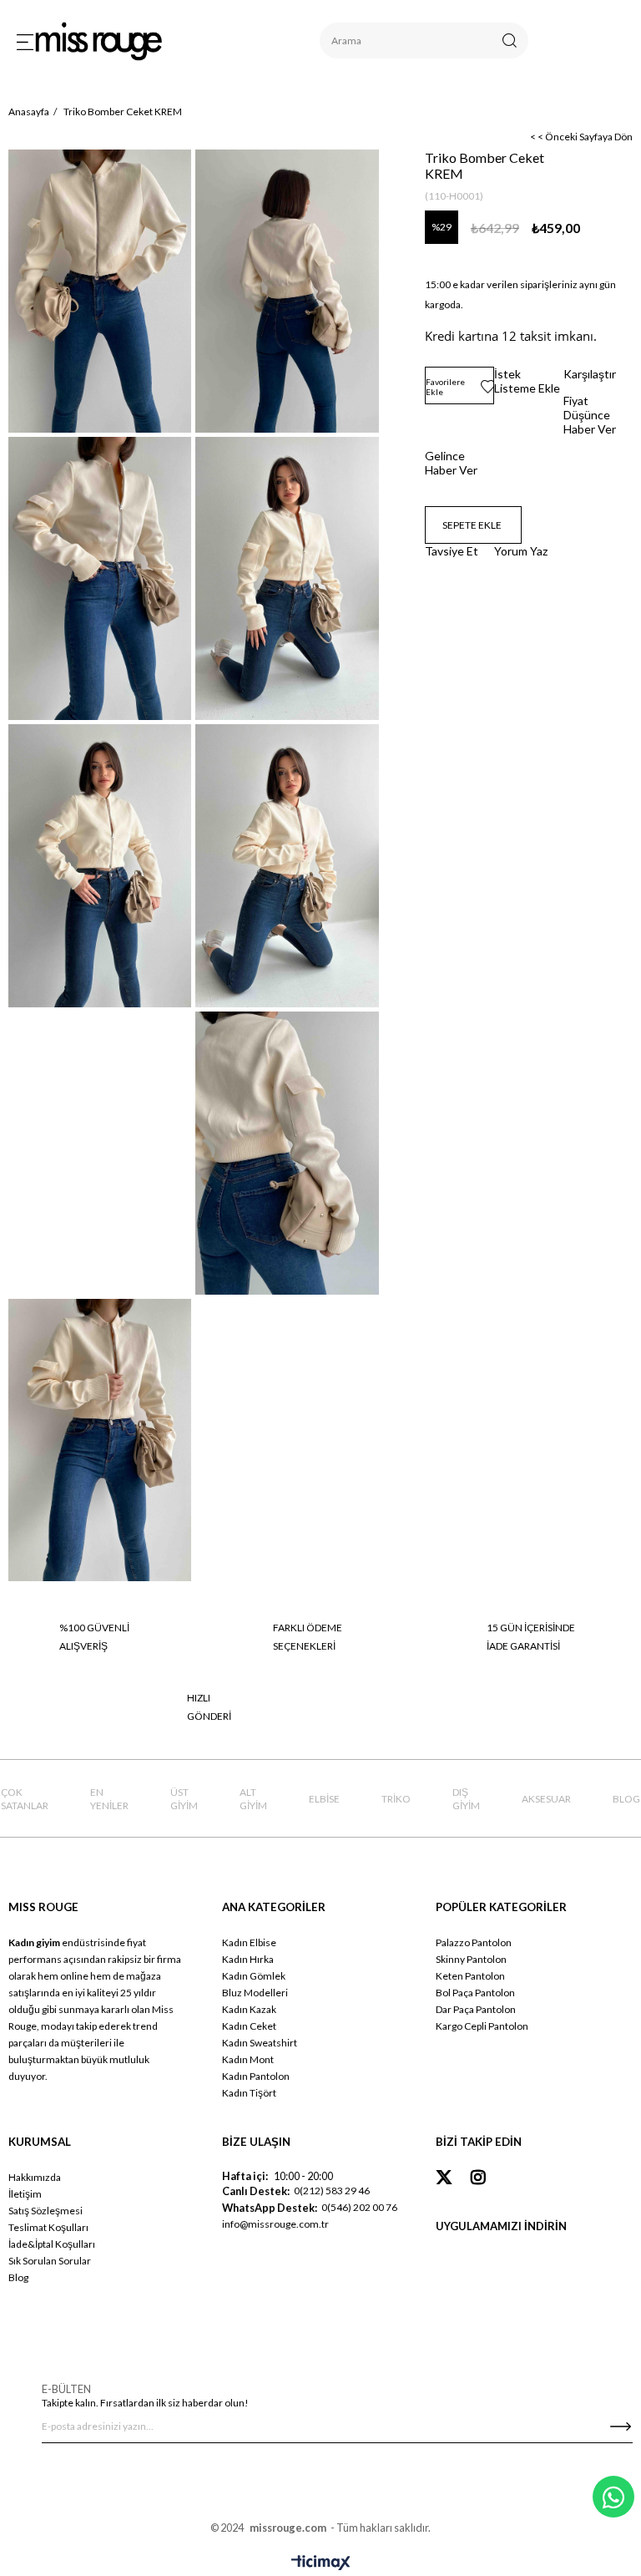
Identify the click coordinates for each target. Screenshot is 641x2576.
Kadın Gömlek (254, 1976)
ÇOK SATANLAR (25, 1799)
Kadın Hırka (248, 1959)
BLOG (626, 1799)
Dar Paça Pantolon (476, 2009)
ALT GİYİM (253, 1799)
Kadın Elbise (249, 1942)
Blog (18, 2277)
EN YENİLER (109, 1799)
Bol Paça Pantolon (475, 1993)
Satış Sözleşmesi (45, 2211)
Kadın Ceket (249, 2026)
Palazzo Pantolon (474, 1942)
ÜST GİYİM (184, 1799)
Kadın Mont (248, 2059)
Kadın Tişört (249, 2093)
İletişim (25, 2194)
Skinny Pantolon (471, 1959)
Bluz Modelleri (255, 1993)
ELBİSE (324, 1799)
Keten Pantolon (470, 1976)
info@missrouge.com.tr (275, 2224)
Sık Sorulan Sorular (50, 2261)
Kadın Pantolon (256, 2076)
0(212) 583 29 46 (332, 2191)
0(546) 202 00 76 (359, 2207)
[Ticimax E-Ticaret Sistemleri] (321, 2563)
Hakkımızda (35, 2177)
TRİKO (396, 1799)
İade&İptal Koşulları (52, 2244)
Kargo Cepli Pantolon (482, 2026)
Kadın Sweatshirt (260, 2043)
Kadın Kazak (249, 2009)
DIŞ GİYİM (466, 1799)
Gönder (620, 2426)
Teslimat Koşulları (48, 2227)
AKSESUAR (546, 1799)
